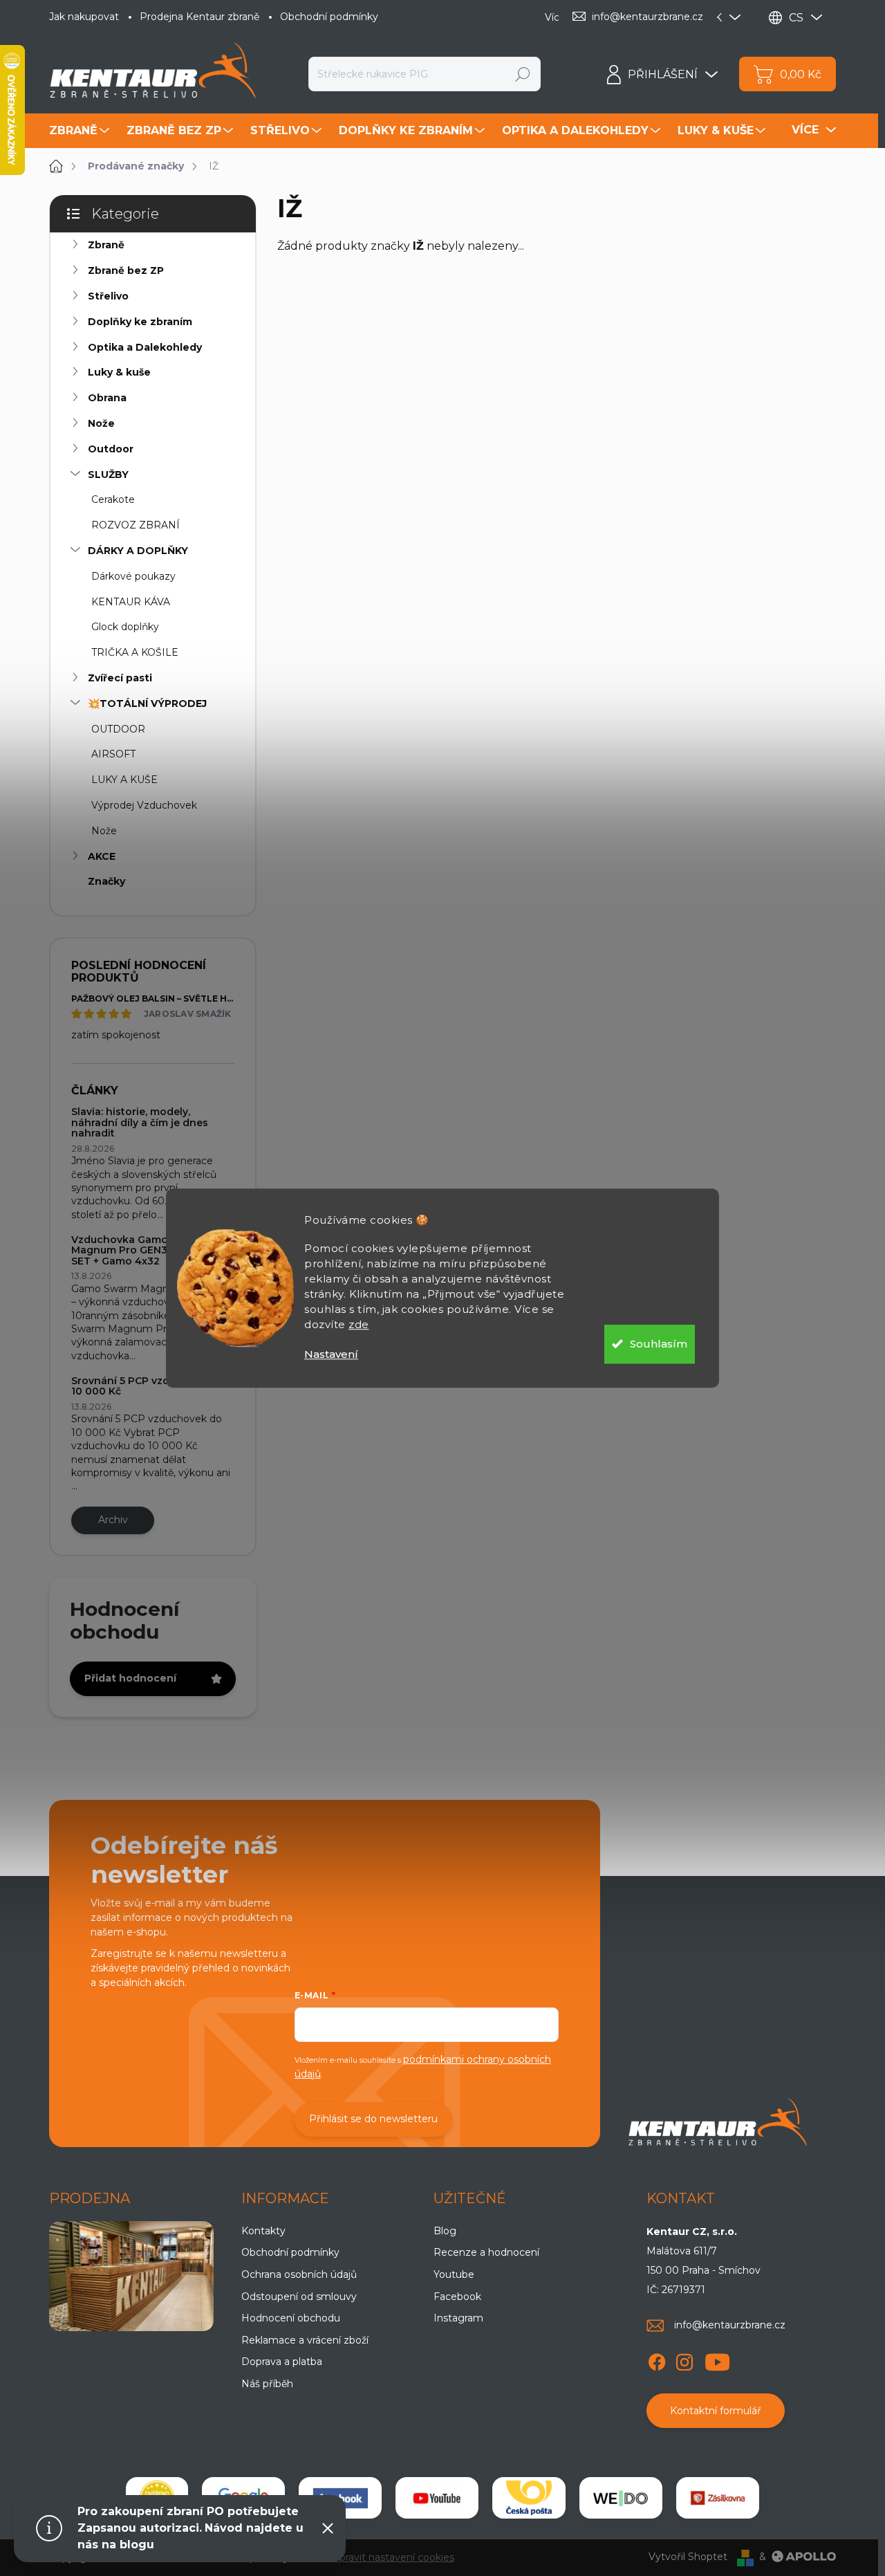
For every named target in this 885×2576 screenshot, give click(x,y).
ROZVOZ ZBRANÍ (136, 525)
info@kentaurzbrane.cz (730, 2325)
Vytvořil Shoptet (688, 2557)
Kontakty (263, 2231)
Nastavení (331, 1354)
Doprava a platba (282, 2362)
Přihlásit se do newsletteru (373, 2119)
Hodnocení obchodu (291, 2318)
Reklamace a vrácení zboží (305, 2340)
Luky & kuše (119, 372)
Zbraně (106, 245)
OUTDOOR (118, 729)
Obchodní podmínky (329, 17)
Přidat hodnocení (130, 1678)
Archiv (113, 1520)
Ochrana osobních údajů (299, 2274)
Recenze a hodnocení (486, 2252)
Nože (101, 423)
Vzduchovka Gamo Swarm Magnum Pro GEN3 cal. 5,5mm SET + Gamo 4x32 (147, 1250)
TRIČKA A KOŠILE (135, 652)
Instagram (458, 2318)
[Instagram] (684, 2359)
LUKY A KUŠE (124, 780)
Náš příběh (267, 2384)
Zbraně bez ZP (126, 270)
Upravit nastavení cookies (393, 2557)
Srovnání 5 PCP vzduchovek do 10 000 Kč (151, 1386)
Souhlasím (659, 1344)
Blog (445, 2231)
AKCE (102, 856)
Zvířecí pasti (120, 678)
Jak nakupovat (84, 17)
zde (359, 1324)
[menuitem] (81, 131)
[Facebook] (657, 2359)
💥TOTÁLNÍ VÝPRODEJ (147, 703)
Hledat (523, 74)
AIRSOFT (113, 754)
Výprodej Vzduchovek (144, 805)
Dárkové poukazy (133, 576)
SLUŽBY (108, 475)
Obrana (107, 398)
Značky (106, 881)
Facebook (457, 2297)
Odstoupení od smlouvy (299, 2297)
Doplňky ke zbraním (140, 322)
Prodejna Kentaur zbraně (199, 17)
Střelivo (108, 296)
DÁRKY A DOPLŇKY (138, 551)
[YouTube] (717, 2359)
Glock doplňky (125, 627)
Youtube (454, 2274)
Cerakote (113, 499)
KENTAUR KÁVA (131, 602)
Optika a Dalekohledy (145, 347)
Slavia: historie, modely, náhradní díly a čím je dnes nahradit (140, 1122)
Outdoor (111, 449)
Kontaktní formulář (716, 2411)
